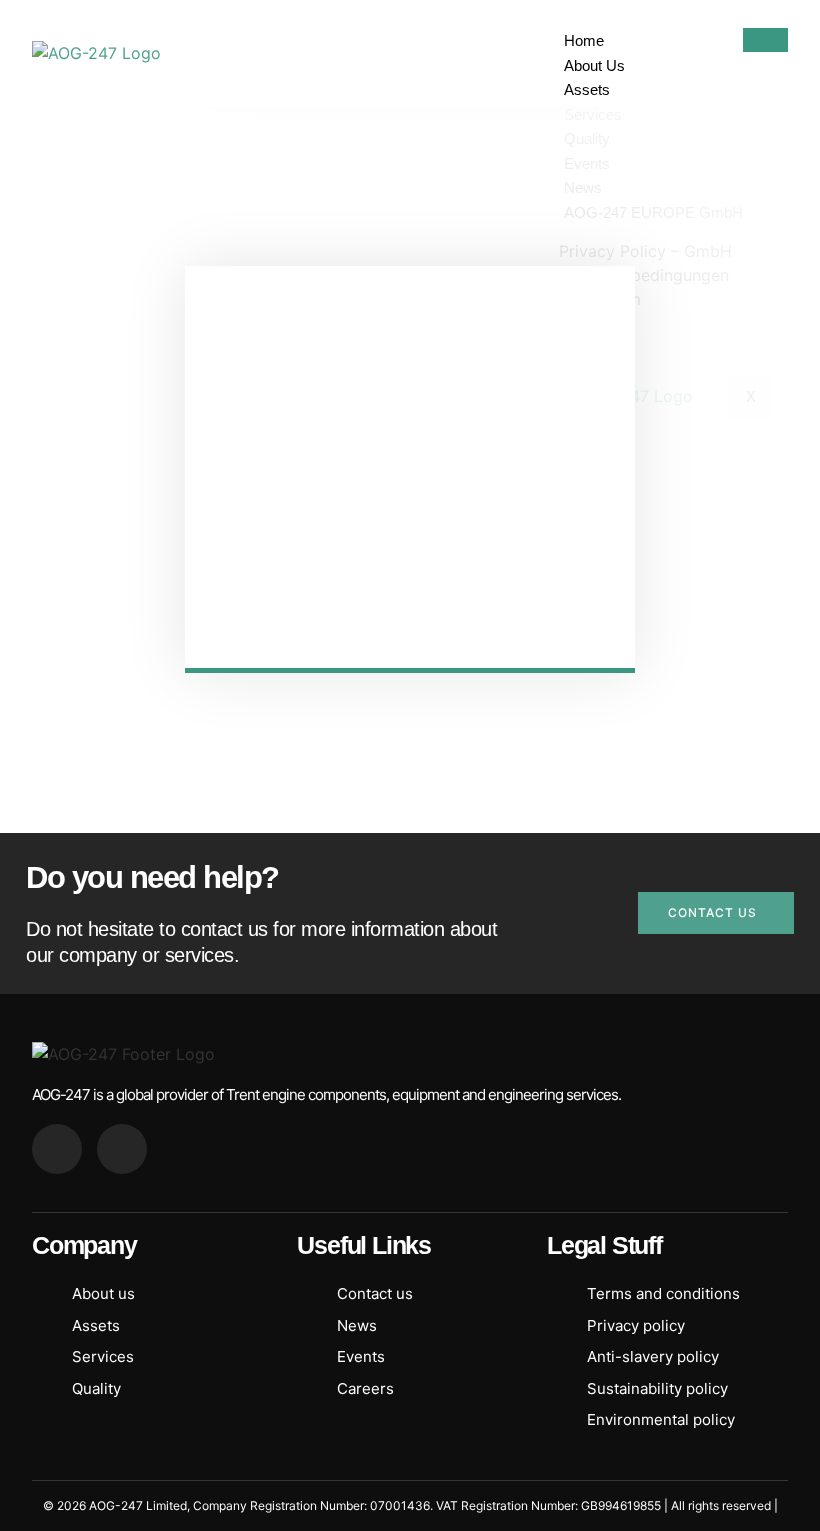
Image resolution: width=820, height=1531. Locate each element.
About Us (594, 65)
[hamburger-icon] (765, 40)
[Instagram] (122, 1149)
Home (584, 40)
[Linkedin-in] (57, 1149)
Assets (587, 89)
